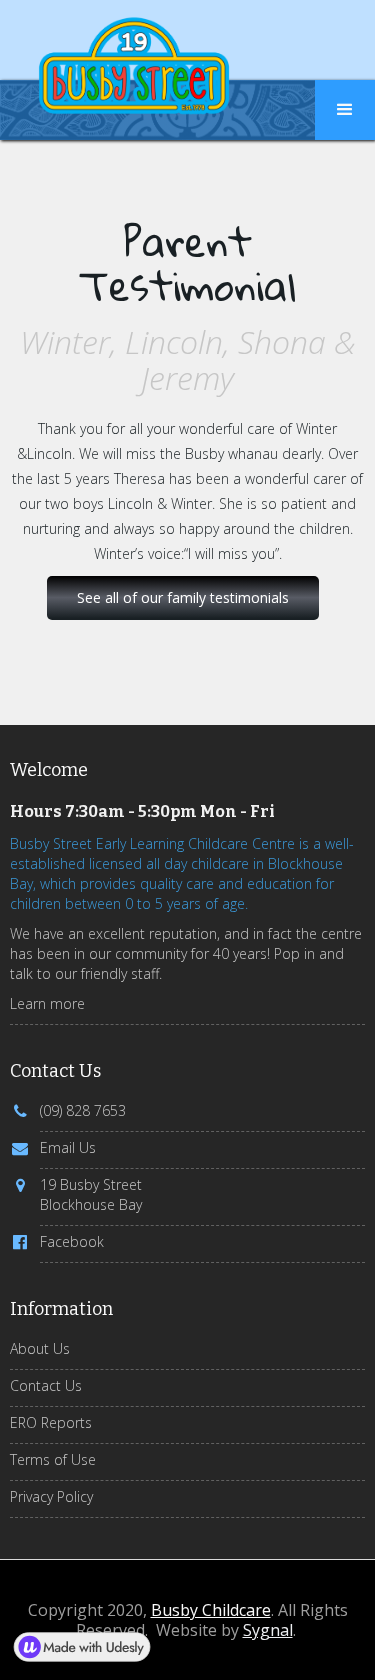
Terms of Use (53, 1459)
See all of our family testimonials (183, 597)
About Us (40, 1348)
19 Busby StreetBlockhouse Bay (91, 1194)
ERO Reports (51, 1422)
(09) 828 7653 (83, 1110)
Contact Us (46, 1385)
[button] (345, 110)
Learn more (47, 1003)
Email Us (68, 1147)
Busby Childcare (211, 1610)
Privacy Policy (51, 1496)
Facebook (72, 1241)
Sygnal (268, 1630)
